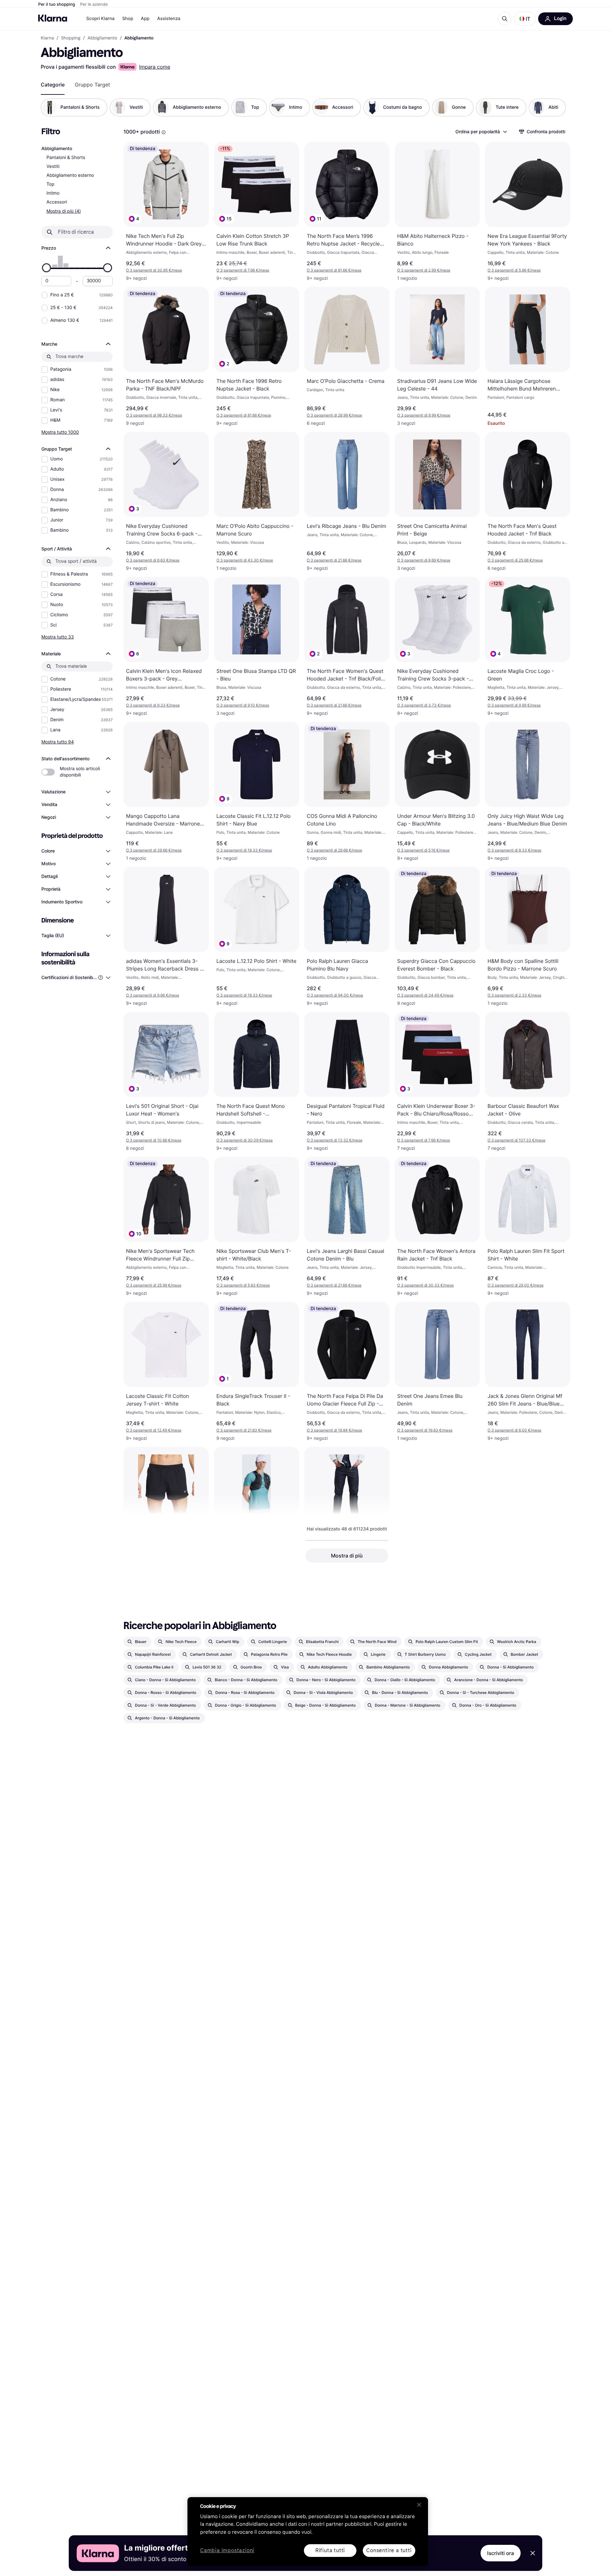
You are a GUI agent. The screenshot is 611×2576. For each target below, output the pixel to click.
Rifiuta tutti (330, 2550)
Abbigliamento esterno (70, 175)
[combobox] (481, 132)
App (145, 19)
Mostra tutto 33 (58, 637)
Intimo (53, 193)
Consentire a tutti (389, 2550)
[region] (308, 2532)
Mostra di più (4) (64, 211)
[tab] (53, 85)
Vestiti (53, 166)
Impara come (155, 67)
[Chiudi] (419, 2505)
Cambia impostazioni (227, 2551)
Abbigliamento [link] (102, 38)
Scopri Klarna (100, 19)
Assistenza (169, 19)
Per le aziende (94, 4)
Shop (128, 19)
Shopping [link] (71, 38)
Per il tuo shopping (57, 4)
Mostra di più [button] (347, 1556)
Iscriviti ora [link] (501, 2553)
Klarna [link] (47, 38)
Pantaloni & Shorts (66, 158)
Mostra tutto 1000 (60, 432)
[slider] (46, 268)
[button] (525, 19)
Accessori (57, 202)
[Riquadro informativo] (164, 132)
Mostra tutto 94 (58, 742)
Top (50, 184)
